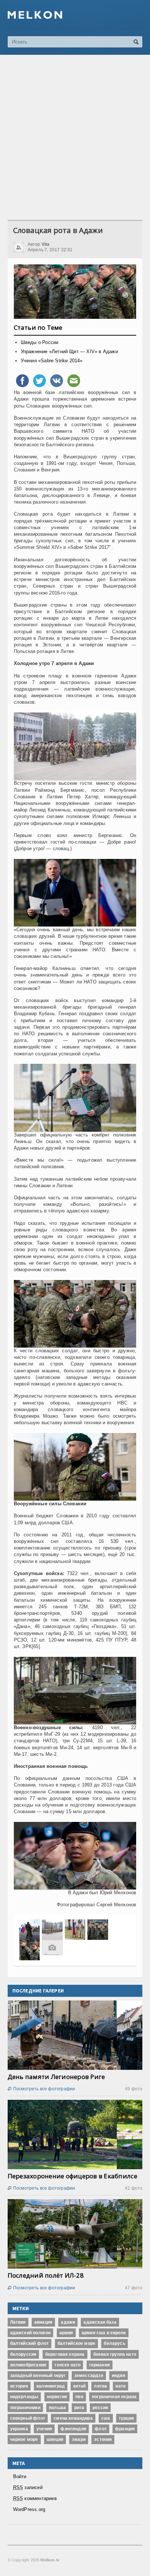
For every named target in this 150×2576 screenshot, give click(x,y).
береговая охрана (65, 2354)
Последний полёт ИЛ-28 (46, 2275)
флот (101, 2429)
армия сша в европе (104, 2333)
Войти (20, 2476)
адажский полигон (31, 2333)
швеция (55, 2439)
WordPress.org (29, 2509)
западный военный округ (38, 2376)
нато (121, 2386)
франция (125, 2429)
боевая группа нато (115, 2354)
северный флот (28, 2418)
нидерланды (24, 2397)
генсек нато (68, 2365)
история (19, 2386)
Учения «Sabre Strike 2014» (52, 361)
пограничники (25, 2408)
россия (100, 2408)
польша (57, 2408)
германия (100, 2365)
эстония (103, 2439)
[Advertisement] (75, 137)
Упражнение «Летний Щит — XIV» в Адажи (69, 351)
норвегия (57, 2397)
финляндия (73, 2429)
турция (126, 2418)
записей (28, 2487)
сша (106, 2418)
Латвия (18, 2322)
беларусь (114, 2343)
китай (79, 2386)
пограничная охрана (114, 2397)
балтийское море (77, 2343)
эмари (79, 2439)
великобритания (28, 2365)
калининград (51, 2386)
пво (79, 2397)
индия (119, 2376)
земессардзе (89, 2376)
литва (100, 2386)
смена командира (73, 2418)
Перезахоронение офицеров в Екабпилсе (72, 2176)
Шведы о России (40, 342)
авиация (43, 2322)
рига (79, 2408)
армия (66, 2333)
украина (19, 2429)
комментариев (35, 2498)
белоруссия (23, 2354)
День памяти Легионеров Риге (56, 2077)
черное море (24, 2439)
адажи (68, 2322)
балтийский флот (30, 2343)
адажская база (100, 2322)
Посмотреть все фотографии (42, 2089)
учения (44, 2429)
